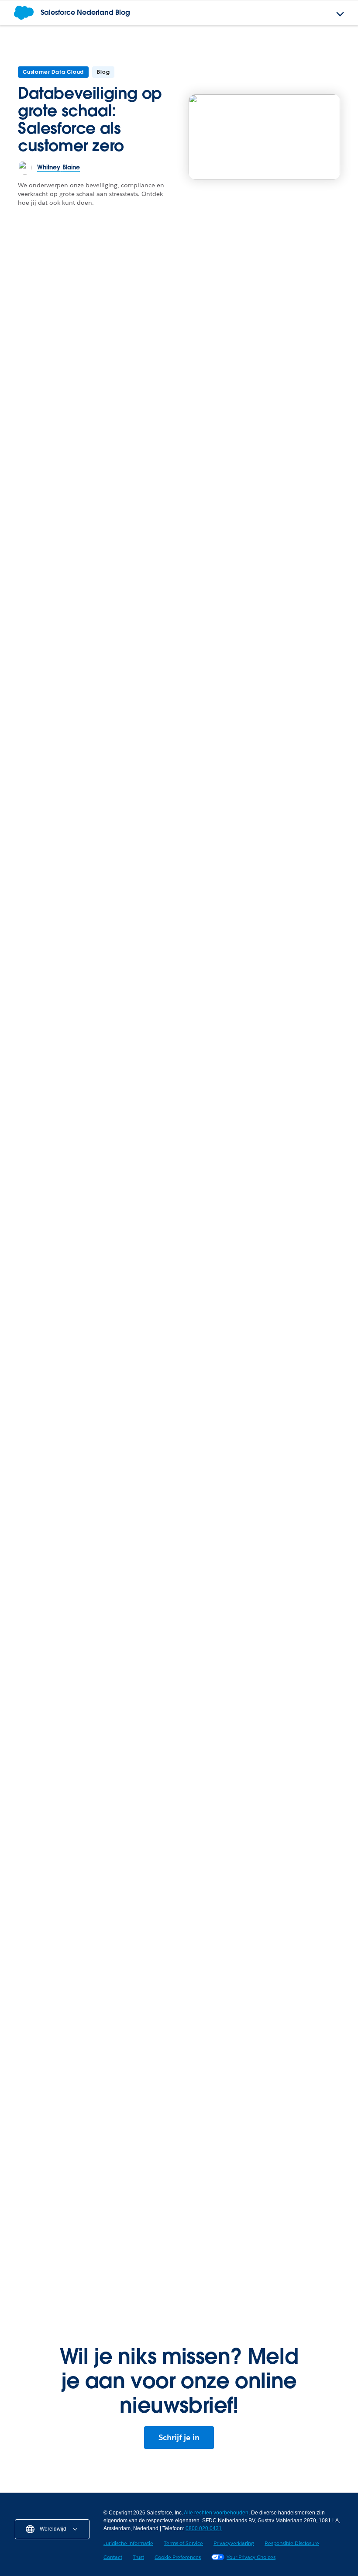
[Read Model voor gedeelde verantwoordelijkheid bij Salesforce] (61, 1602)
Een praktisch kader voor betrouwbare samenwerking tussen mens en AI (293, 692)
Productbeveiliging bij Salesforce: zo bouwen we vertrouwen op (178, 1673)
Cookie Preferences (178, 2557)
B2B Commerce (214, 2176)
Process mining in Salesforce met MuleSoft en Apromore (86, 2263)
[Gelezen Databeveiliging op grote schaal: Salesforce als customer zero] (264, 137)
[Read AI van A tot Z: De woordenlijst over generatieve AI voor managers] (91, 979)
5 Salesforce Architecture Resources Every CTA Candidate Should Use (176, 687)
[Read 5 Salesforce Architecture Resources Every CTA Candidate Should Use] (179, 616)
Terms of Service (183, 2543)
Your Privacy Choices (251, 2557)
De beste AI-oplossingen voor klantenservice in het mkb (90, 1882)
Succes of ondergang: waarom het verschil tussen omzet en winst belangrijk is (260, 1942)
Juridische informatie (128, 2543)
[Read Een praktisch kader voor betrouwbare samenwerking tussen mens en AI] (297, 616)
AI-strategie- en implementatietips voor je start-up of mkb (81, 2102)
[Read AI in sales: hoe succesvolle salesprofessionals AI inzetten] (120, 366)
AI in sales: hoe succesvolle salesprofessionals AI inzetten (119, 460)
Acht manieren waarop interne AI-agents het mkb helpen (238, 1433)
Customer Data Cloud (53, 72)
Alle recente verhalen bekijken (285, 1805)
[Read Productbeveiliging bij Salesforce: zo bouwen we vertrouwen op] (179, 1602)
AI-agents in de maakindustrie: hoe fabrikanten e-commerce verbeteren (250, 2263)
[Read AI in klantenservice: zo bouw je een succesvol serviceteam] (297, 400)
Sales (23, 1855)
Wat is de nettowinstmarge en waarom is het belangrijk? (262, 1882)
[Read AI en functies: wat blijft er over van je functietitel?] (61, 616)
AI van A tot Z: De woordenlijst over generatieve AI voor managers (76, 1051)
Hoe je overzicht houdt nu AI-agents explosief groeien (87, 2202)
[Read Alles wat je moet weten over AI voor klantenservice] (267, 979)
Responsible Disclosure (292, 2543)
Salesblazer (209, 1855)
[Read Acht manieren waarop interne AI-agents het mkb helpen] (238, 1339)
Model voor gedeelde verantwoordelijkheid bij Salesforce (56, 1673)
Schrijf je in (179, 2437)
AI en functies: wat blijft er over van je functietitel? (59, 681)
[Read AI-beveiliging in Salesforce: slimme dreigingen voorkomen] (61, 1372)
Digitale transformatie (223, 2016)
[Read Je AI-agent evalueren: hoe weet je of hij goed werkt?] (297, 1602)
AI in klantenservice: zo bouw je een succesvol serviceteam (291, 472)
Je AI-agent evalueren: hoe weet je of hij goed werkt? (291, 1673)
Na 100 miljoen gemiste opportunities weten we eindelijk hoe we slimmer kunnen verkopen (90, 1942)
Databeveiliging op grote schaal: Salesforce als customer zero (90, 119)
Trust (138, 2557)
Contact (113, 2557)
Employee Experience (282, 443)
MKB (21, 2016)
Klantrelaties (151, 1415)
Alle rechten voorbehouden (216, 2513)
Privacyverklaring (234, 2543)
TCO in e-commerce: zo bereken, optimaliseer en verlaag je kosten (265, 2202)
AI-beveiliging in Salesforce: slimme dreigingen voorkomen (54, 1443)
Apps (22, 2176)
